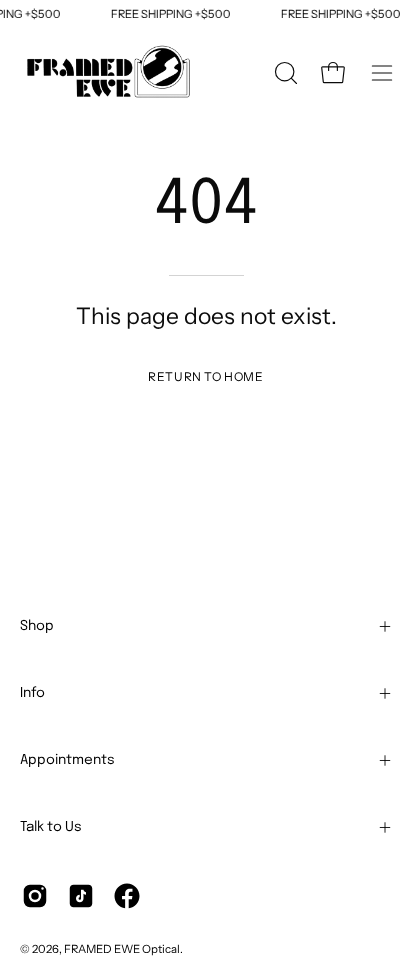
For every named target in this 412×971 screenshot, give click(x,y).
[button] (284, 73)
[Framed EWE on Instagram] (35, 896)
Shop (37, 626)
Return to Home (205, 376)
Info (32, 693)
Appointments (67, 760)
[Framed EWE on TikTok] (81, 896)
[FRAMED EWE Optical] (110, 73)
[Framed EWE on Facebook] (127, 896)
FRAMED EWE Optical (122, 949)
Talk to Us (51, 827)
